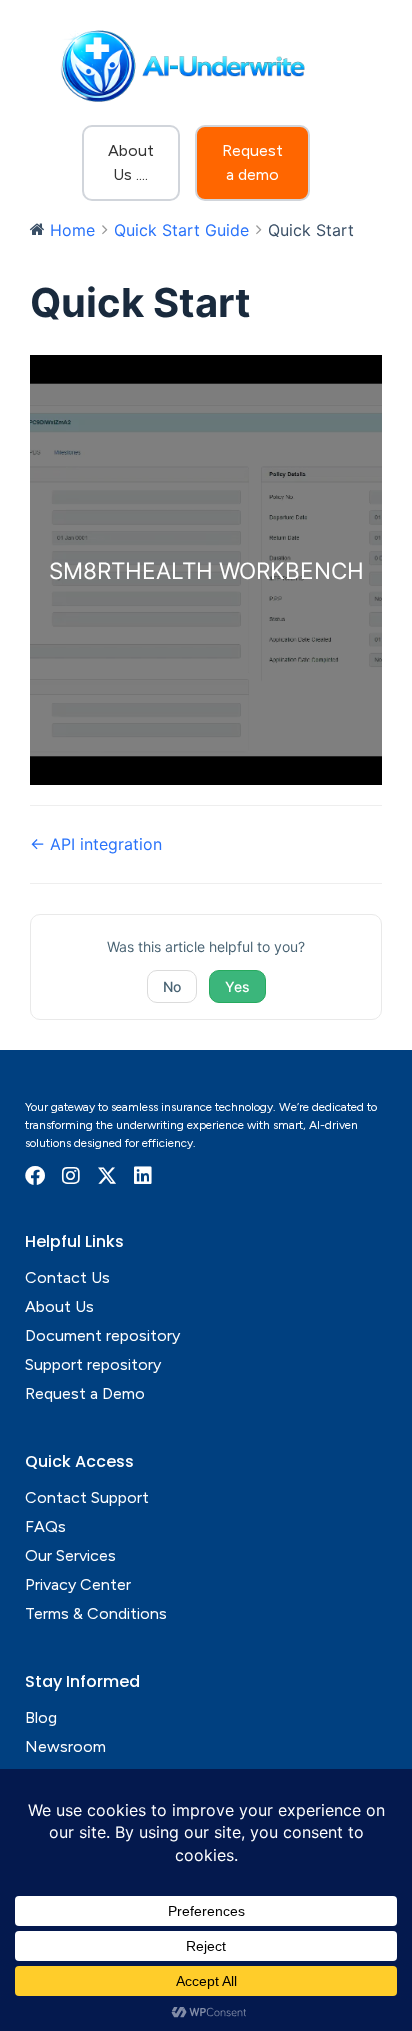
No (172, 986)
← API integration (96, 844)
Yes (237, 986)
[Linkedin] (143, 1176)
